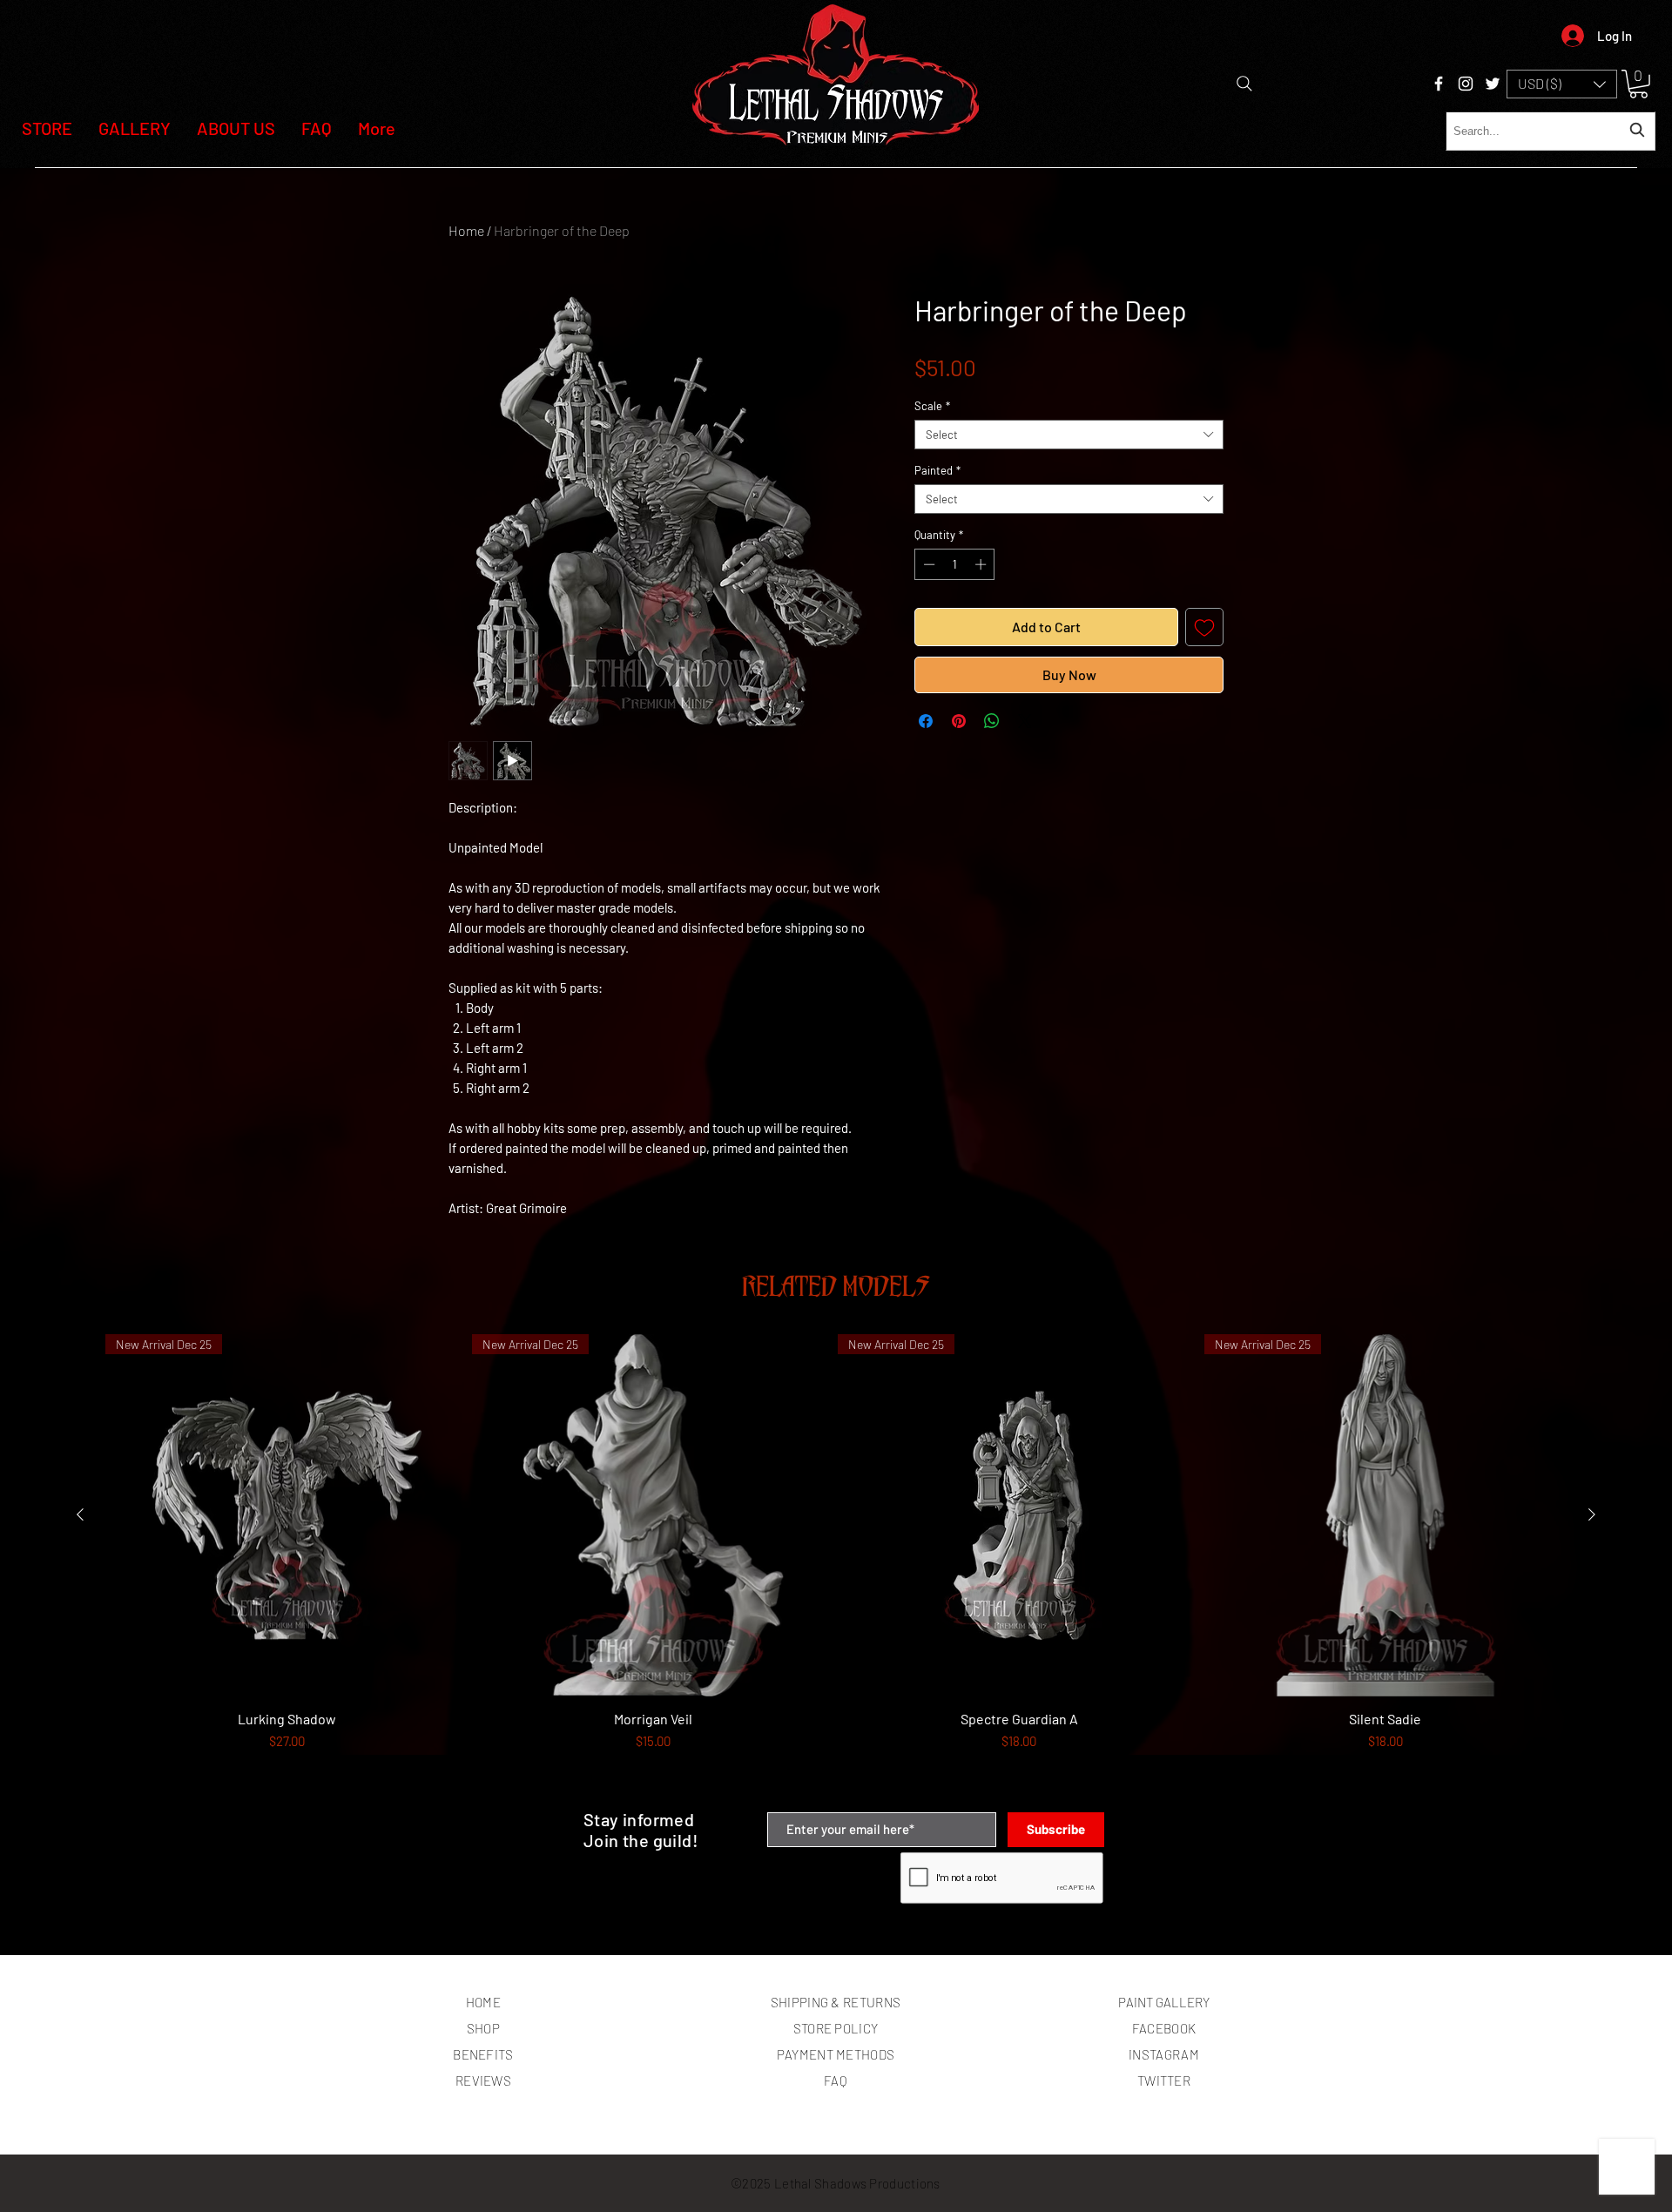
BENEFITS (483, 2054)
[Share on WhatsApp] (992, 721)
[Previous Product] (80, 1514)
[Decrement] (927, 564)
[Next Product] (1592, 1514)
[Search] (1244, 84)
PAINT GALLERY (1164, 2002)
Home (466, 230)
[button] (1562, 84)
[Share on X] (1025, 721)
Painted (937, 470)
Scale (932, 406)
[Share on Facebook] (926, 721)
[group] (836, 1565)
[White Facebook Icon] (1439, 84)
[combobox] (1551, 131)
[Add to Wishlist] (1204, 627)
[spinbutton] (955, 564)
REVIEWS (483, 2080)
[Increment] (982, 564)
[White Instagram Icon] (1466, 84)
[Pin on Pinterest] (959, 721)
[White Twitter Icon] (1493, 84)
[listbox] (1562, 84)
